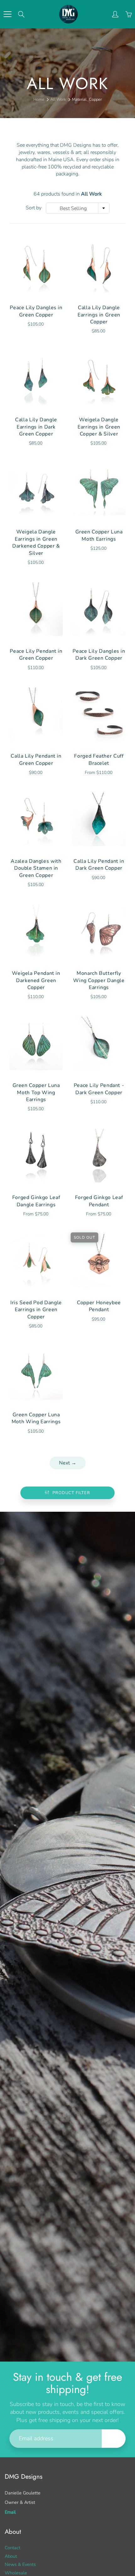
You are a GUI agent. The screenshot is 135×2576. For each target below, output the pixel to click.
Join (114, 2438)
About (11, 2556)
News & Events (20, 2564)
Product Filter (71, 1493)
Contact (13, 2548)
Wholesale (16, 2573)
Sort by (34, 208)
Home (39, 100)
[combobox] (78, 208)
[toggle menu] (7, 14)
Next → (68, 1463)
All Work (58, 100)
